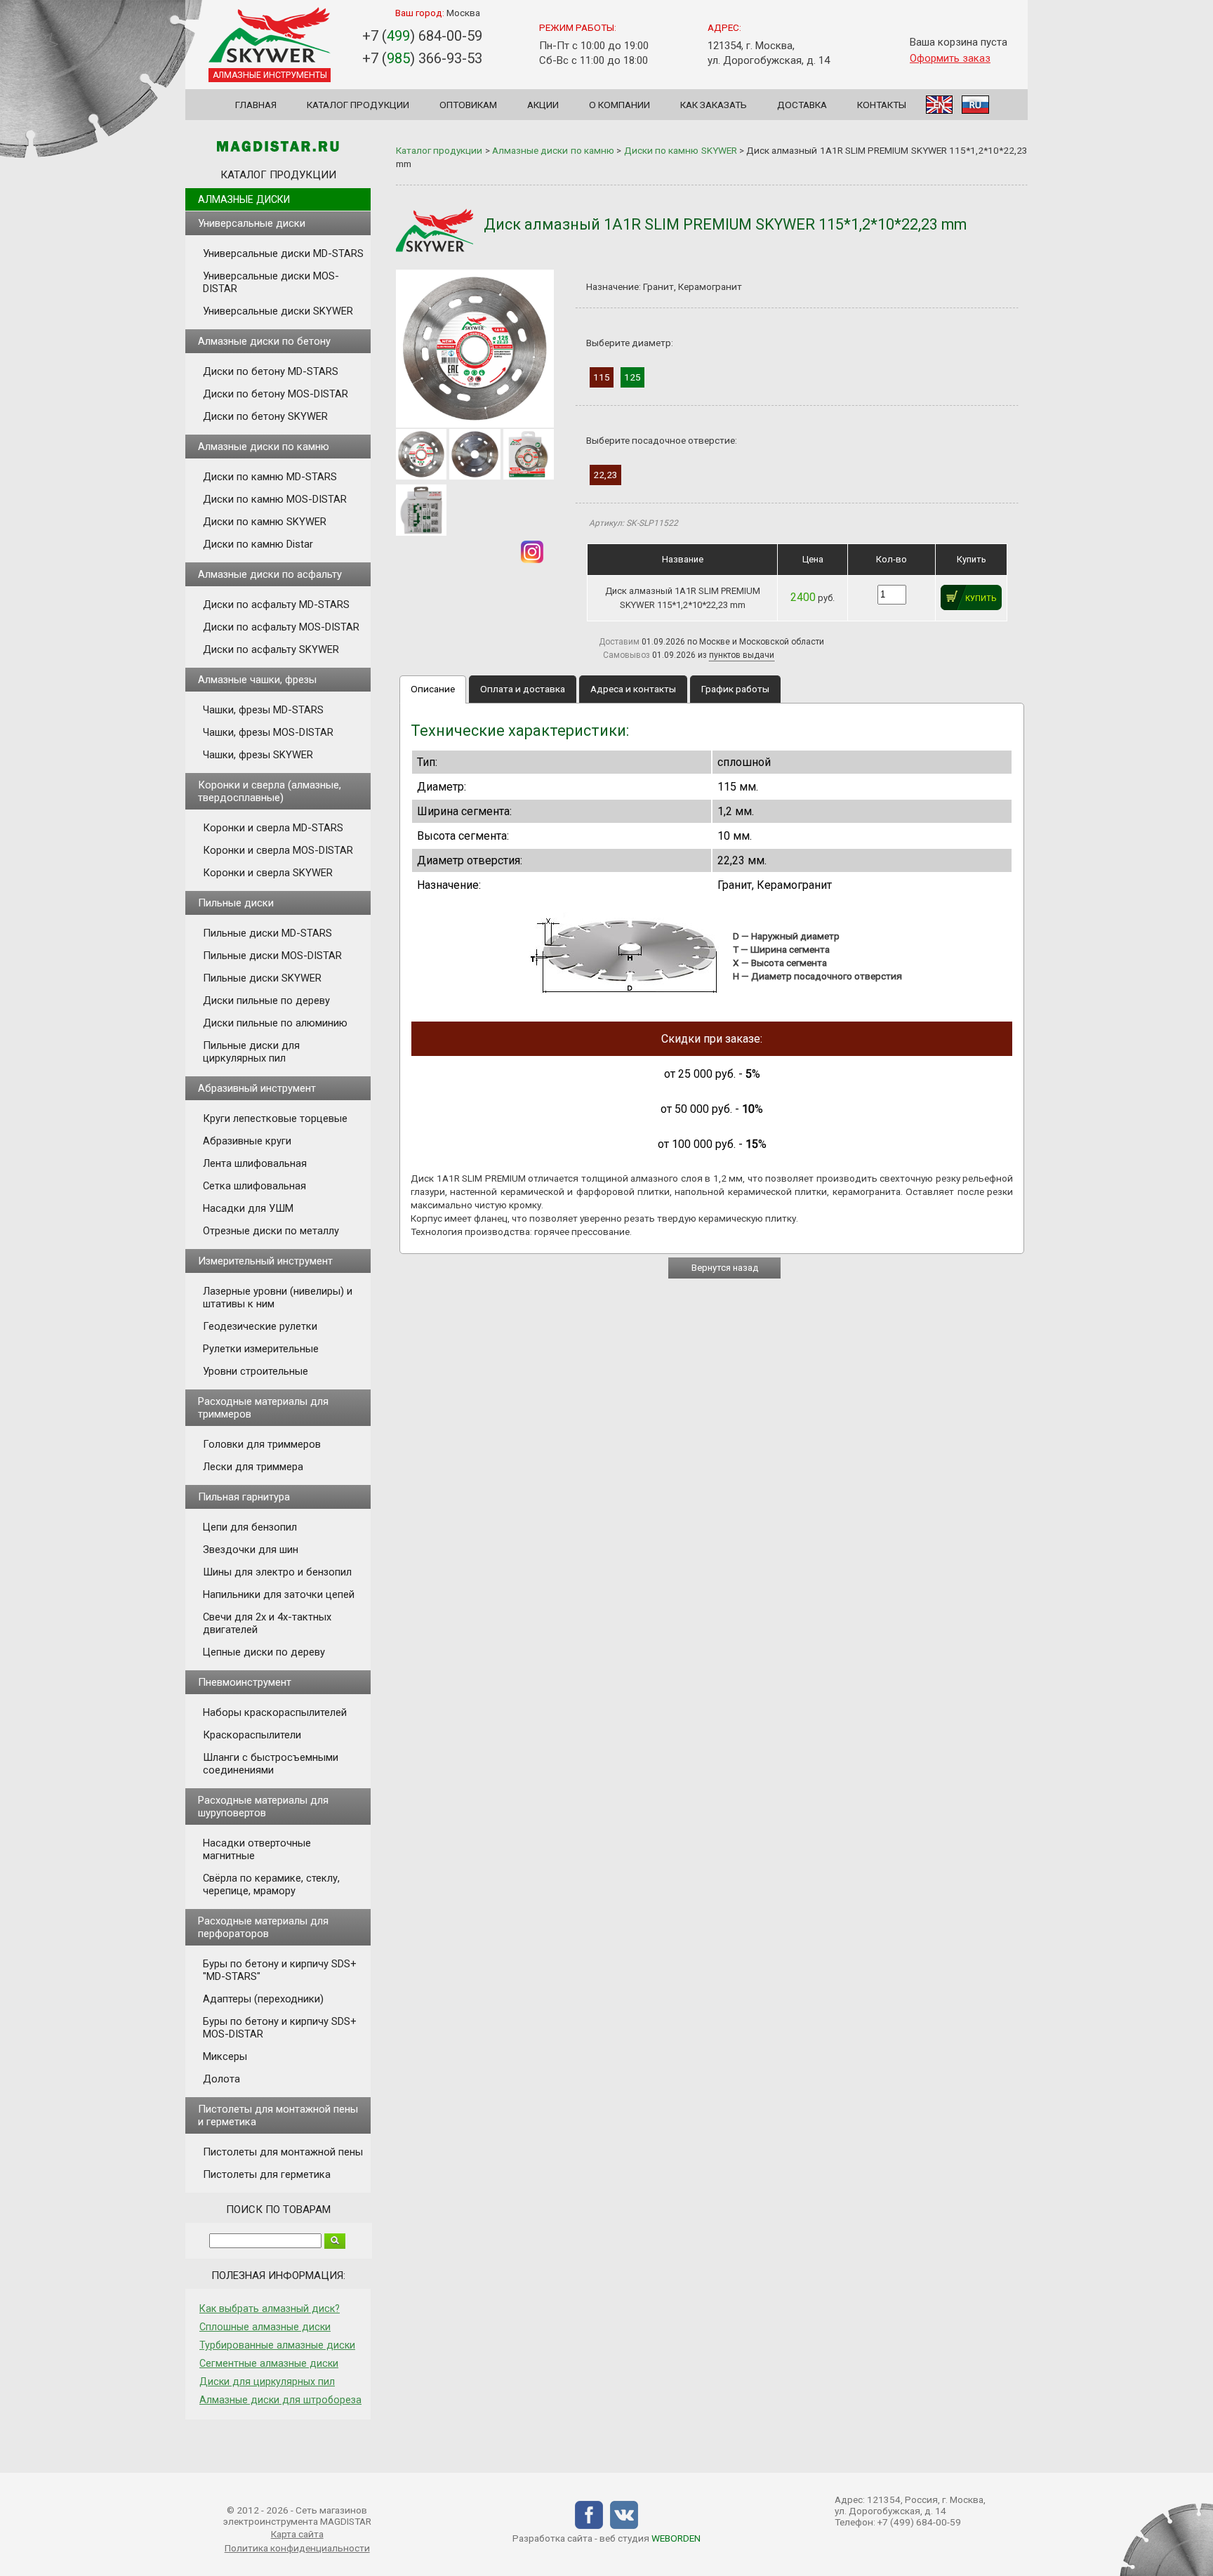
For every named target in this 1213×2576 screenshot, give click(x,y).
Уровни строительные (256, 1371)
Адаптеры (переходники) (263, 1999)
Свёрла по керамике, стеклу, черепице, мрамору (271, 1884)
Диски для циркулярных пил (267, 2382)
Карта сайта (297, 2534)
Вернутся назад (725, 1268)
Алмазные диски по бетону (264, 341)
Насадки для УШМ (248, 1208)
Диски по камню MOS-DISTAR (275, 499)
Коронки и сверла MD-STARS (273, 828)
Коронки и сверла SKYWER (268, 873)
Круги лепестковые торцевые (275, 1118)
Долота (221, 2079)
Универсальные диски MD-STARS (283, 253)
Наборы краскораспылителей (275, 1712)
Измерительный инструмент (265, 1261)
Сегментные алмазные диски (269, 2363)
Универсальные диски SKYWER (278, 311)
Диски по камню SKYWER (265, 522)
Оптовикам (468, 105)
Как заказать (714, 105)
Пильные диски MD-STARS (267, 933)
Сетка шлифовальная (254, 1186)
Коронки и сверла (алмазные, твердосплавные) (270, 791)
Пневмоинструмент (245, 1682)
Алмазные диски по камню (264, 447)
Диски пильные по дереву (266, 1000)
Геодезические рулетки (260, 1326)
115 (602, 377)
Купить (981, 599)
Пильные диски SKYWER (262, 978)
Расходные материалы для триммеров (263, 1408)
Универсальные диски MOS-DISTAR (271, 282)
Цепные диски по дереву (264, 1652)
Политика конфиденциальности (297, 2548)
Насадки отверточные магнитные (257, 1849)
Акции (543, 105)
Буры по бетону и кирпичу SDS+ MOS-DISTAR (280, 2028)
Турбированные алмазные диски (277, 2345)
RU (975, 105)
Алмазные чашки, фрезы (257, 680)
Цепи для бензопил (250, 1527)
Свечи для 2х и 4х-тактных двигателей (267, 1623)
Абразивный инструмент (257, 1088)
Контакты (882, 105)
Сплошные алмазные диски (265, 2327)
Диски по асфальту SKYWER (271, 649)
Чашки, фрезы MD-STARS (263, 710)
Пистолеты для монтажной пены (283, 2152)
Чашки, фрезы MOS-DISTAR (268, 732)
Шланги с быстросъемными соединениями (271, 1764)
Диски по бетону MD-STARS (271, 371)
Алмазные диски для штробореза (280, 2400)
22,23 (605, 475)
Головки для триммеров (262, 1444)
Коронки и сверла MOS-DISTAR (278, 850)
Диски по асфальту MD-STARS (276, 605)
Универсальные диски (252, 223)
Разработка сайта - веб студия (606, 2538)
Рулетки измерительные (261, 1349)
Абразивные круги (247, 1141)
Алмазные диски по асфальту (270, 574)
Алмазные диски (244, 199)
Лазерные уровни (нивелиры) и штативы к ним (278, 1297)
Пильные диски (236, 903)
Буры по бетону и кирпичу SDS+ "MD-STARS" (280, 1970)
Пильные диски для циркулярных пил (251, 1052)
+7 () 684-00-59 (422, 36)
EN (939, 105)
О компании (619, 105)
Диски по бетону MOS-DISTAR (276, 394)
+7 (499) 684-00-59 (919, 2522)
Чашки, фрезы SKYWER (258, 755)
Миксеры (225, 2056)
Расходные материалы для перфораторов (263, 1927)
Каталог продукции (358, 105)
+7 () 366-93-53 (422, 58)
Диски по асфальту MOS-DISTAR (281, 627)
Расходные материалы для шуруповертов (263, 1806)
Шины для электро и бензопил (277, 1572)
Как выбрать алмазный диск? (270, 2309)
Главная (256, 105)
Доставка (802, 105)
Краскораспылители (252, 1735)
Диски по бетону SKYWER (265, 416)
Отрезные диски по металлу (271, 1231)
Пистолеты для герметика (267, 2174)
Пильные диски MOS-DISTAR (272, 956)
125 (632, 377)
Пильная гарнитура (244, 1497)
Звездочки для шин (251, 1550)
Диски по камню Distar (258, 544)
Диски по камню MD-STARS (270, 477)
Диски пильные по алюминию (275, 1023)
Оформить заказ (950, 58)
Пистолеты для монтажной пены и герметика (278, 2115)
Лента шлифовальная (255, 1163)
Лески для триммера (253, 1467)
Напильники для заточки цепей (279, 1594)
